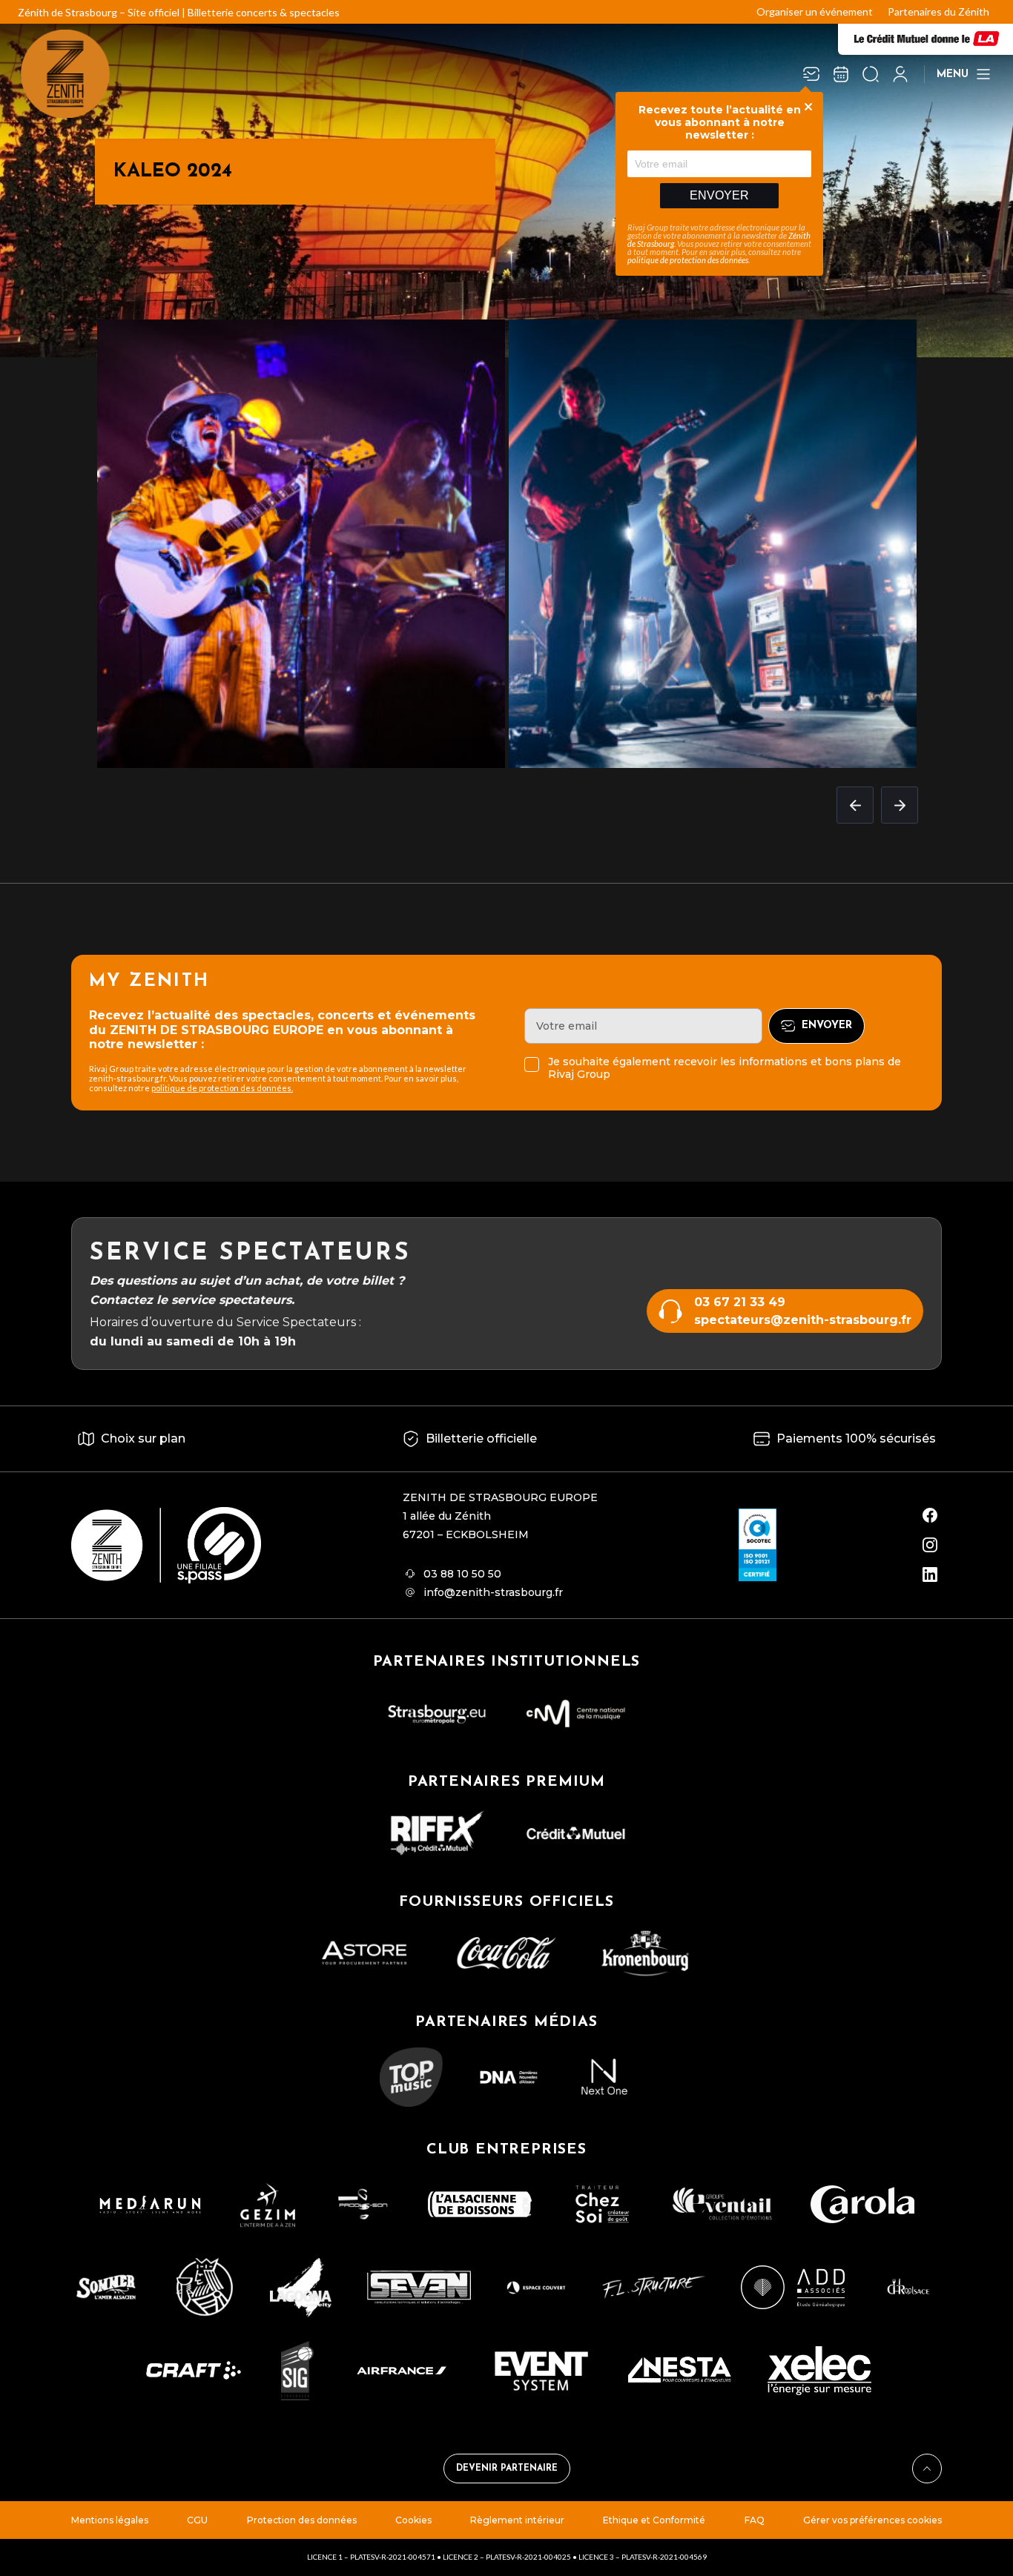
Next (900, 805)
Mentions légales (110, 2520)
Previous (855, 805)
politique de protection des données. (222, 1088)
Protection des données (302, 2520)
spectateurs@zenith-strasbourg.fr (803, 1320)
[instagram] (930, 1545)
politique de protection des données (688, 260)
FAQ (755, 2520)
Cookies (413, 2520)
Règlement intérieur (517, 2520)
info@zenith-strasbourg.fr (493, 1592)
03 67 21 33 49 (740, 1302)
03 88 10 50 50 (462, 1574)
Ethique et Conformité (654, 2520)
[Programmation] (841, 74)
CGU (197, 2520)
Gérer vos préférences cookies (872, 2520)
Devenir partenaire (507, 2469)
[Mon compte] (900, 74)
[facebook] (930, 1515)
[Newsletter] (811, 74)
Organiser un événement (815, 11)
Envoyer (719, 195)
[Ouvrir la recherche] (871, 74)
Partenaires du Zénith (938, 11)
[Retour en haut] (927, 2469)
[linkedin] (930, 1575)
